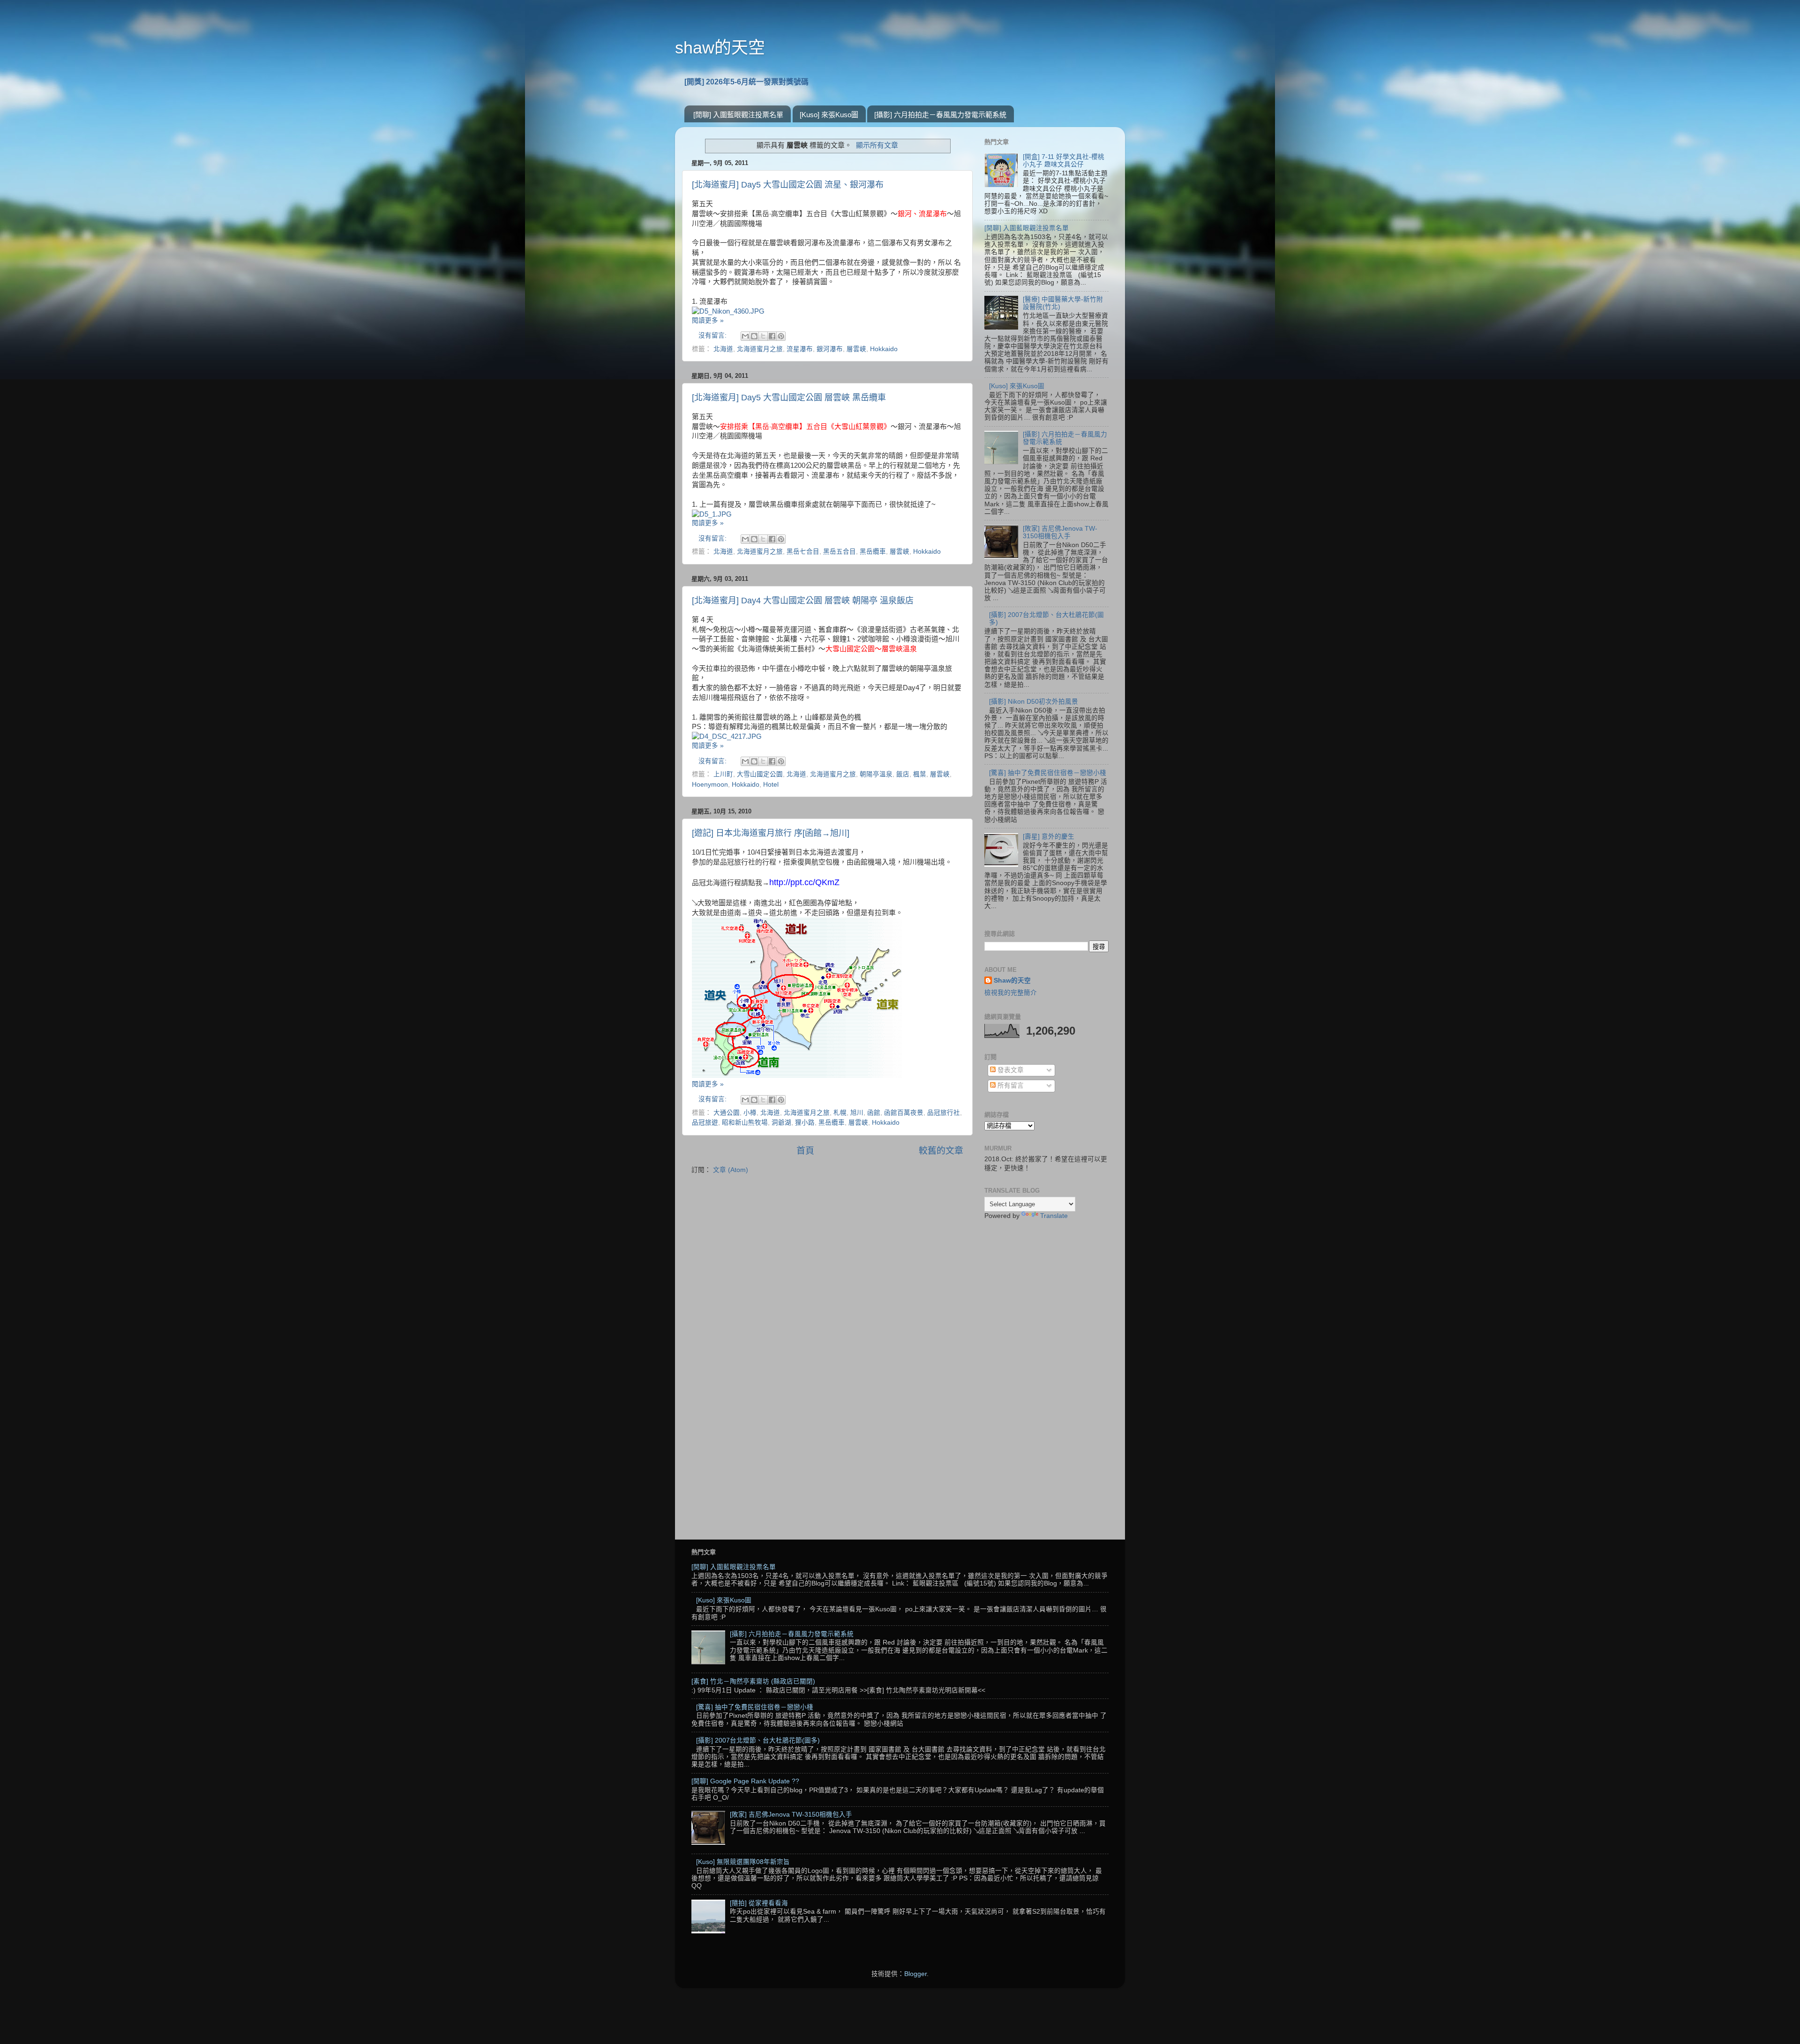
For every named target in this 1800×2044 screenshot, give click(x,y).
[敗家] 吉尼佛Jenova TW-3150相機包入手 (1060, 532)
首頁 (805, 1151)
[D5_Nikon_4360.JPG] (728, 311)
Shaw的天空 (1012, 981)
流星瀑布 (800, 349)
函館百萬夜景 (904, 1113)
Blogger (915, 1974)
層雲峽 (856, 349)
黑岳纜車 (873, 552)
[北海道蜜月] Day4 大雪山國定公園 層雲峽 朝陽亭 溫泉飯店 (803, 601)
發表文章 (1010, 1070)
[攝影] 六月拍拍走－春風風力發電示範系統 (940, 115)
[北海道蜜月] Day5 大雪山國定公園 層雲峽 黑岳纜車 (789, 398)
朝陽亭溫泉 (876, 774)
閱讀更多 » (708, 320)
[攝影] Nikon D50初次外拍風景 (1034, 702)
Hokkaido (884, 349)
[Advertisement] (1046, 1375)
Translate (1054, 1216)
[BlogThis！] (754, 336)
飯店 (903, 774)
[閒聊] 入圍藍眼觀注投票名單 (738, 115)
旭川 (857, 1113)
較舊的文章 (941, 1151)
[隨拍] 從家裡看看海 (759, 1903)
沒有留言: (713, 335)
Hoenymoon (710, 785)
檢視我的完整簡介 (1011, 993)
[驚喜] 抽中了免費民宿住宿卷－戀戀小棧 (1048, 773)
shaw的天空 (720, 48)
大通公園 (727, 1113)
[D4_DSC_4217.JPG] (727, 736)
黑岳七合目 (803, 552)
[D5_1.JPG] (712, 514)
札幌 (840, 1113)
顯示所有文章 (877, 145)
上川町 (723, 774)
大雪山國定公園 (760, 774)
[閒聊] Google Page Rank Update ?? (745, 1781)
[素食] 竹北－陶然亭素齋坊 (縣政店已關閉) (753, 1681)
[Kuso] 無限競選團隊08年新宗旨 (743, 1862)
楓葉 (920, 774)
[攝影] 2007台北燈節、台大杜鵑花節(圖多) (758, 1740)
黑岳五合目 (840, 552)
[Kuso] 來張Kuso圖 (829, 115)
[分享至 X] (763, 336)
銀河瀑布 (830, 349)
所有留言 (1010, 1086)
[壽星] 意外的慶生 (1049, 837)
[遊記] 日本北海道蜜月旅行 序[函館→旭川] (771, 833)
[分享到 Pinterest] (781, 336)
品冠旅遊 (705, 1123)
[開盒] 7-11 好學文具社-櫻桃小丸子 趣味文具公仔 (1064, 161)
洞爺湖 (781, 1123)
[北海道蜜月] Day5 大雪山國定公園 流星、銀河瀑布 (788, 185)
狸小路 (805, 1123)
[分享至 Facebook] (772, 336)
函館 (874, 1113)
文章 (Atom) (731, 1170)
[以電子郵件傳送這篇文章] (745, 336)
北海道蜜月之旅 (760, 349)
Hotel (771, 785)
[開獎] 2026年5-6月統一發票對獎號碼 (746, 82)
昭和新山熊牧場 (745, 1123)
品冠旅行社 (944, 1113)
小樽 (750, 1113)
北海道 (723, 349)
